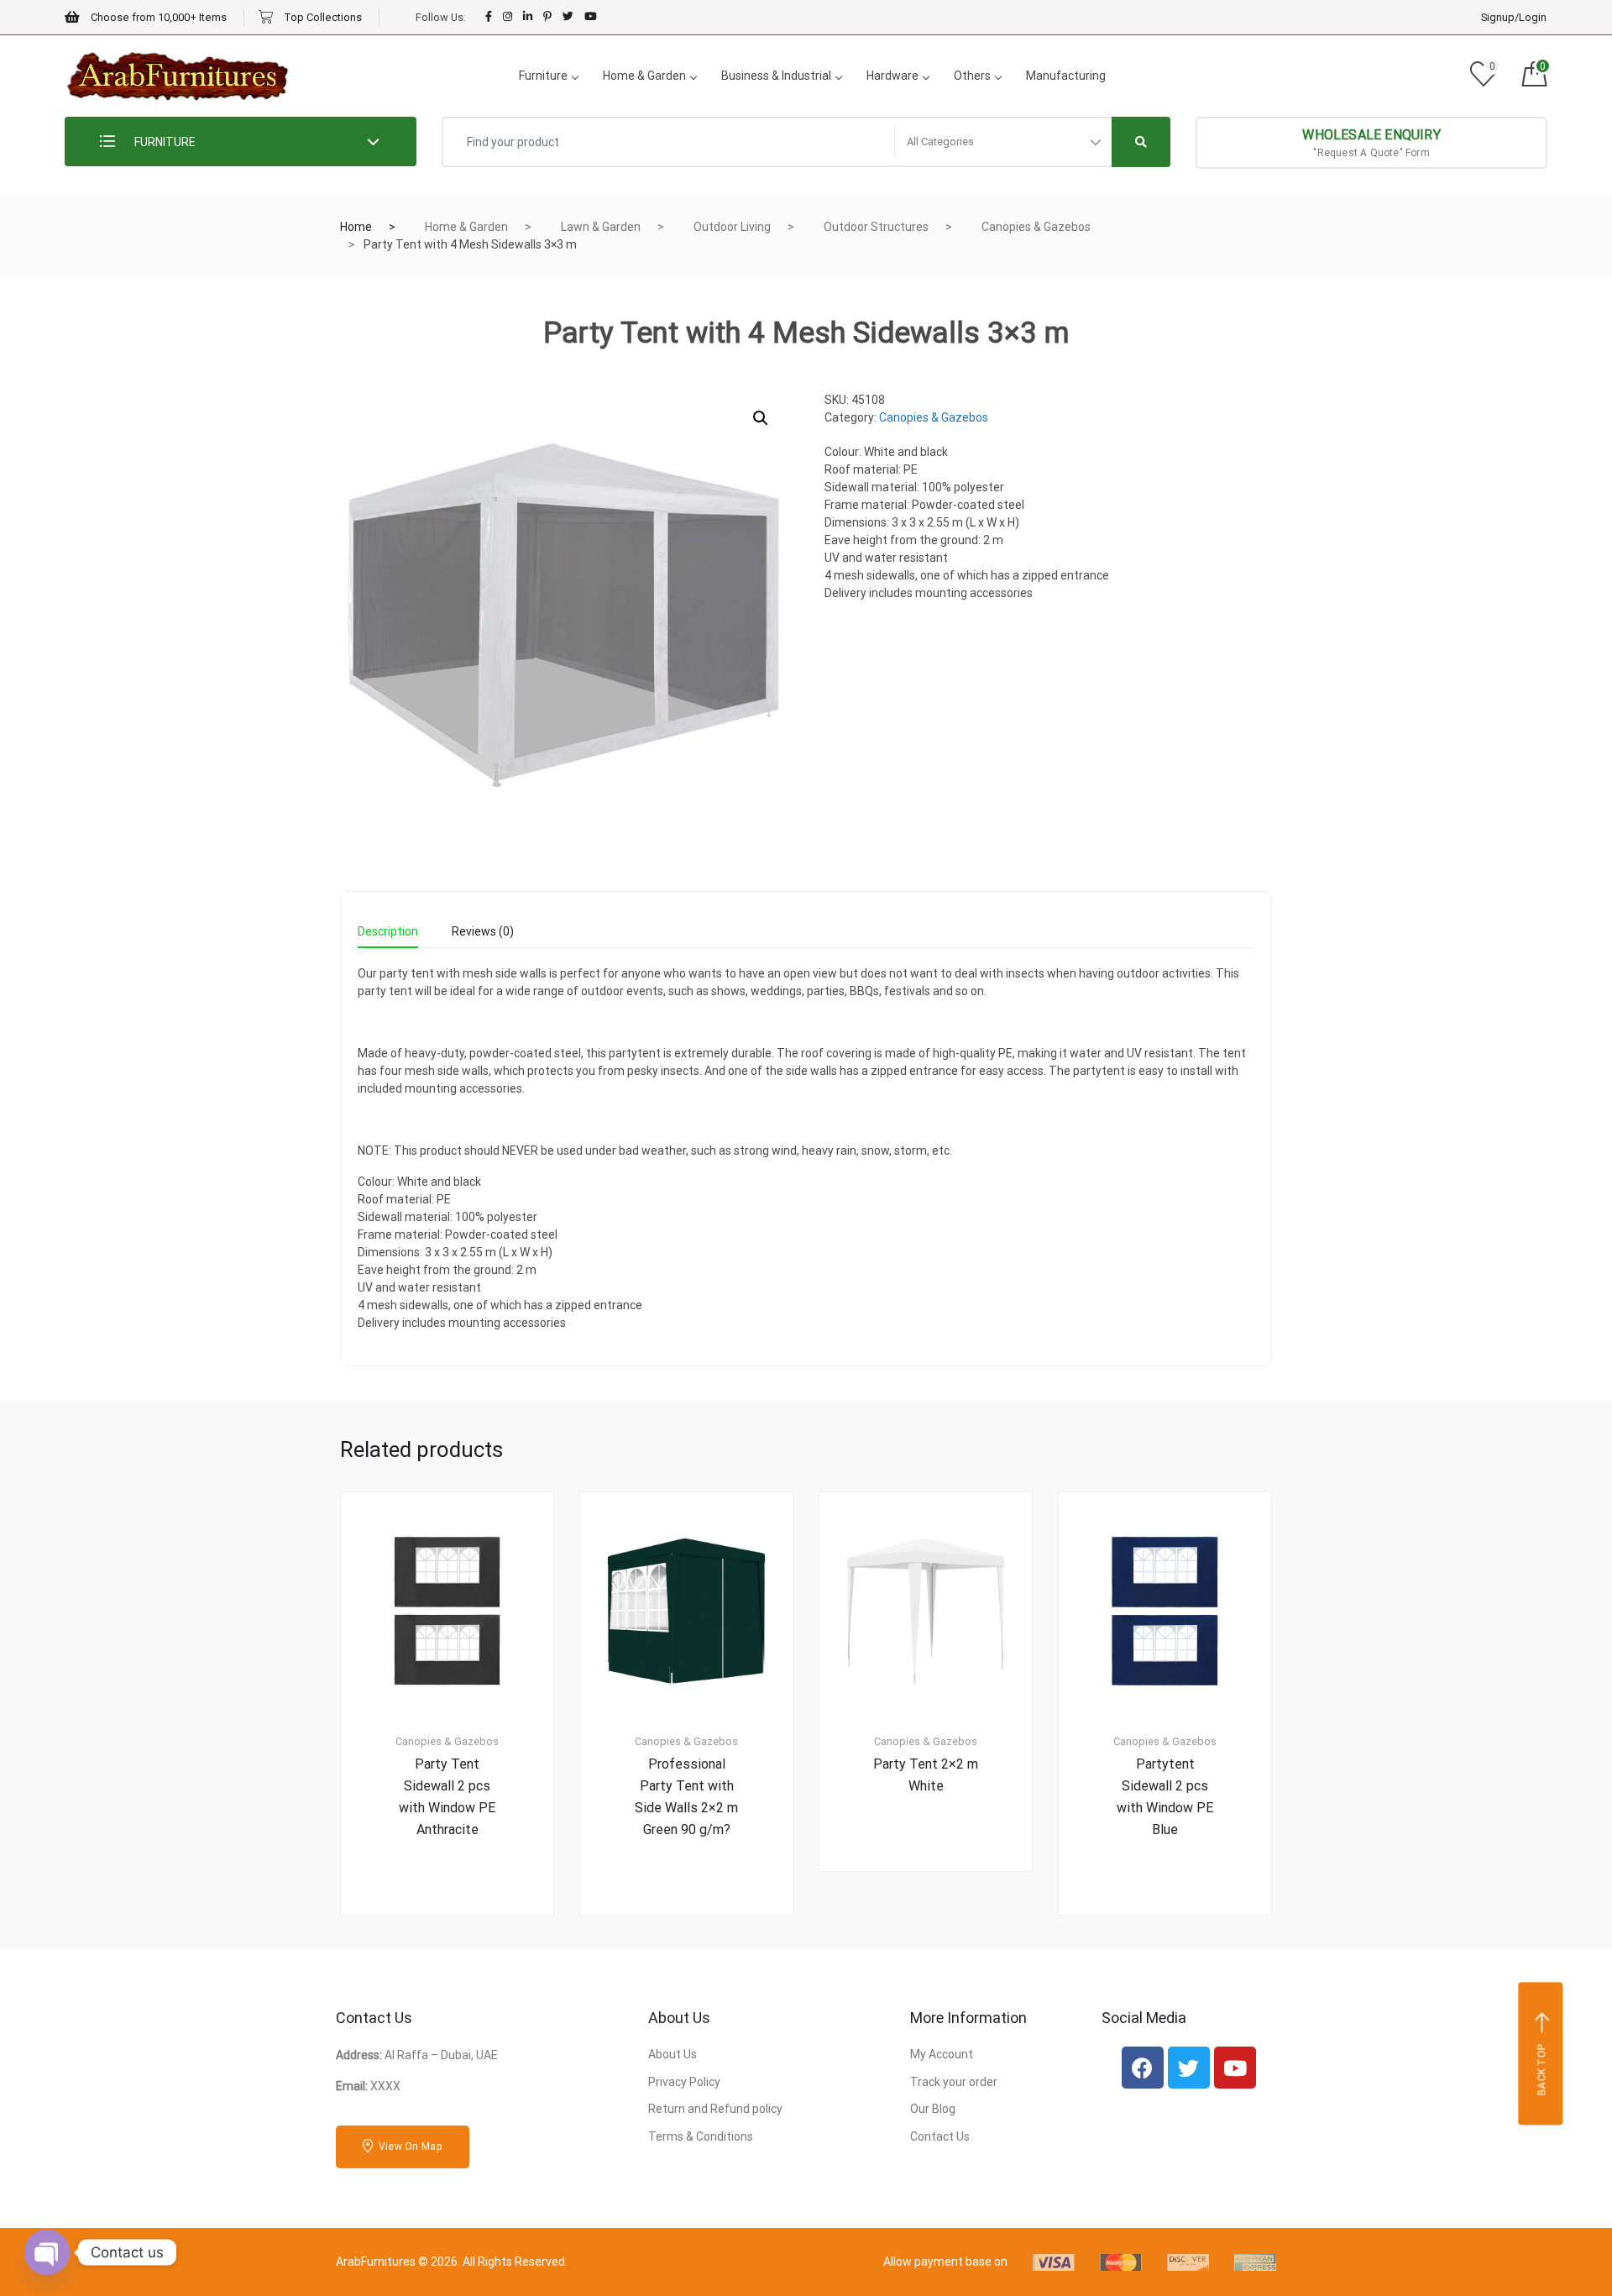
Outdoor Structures (876, 227)
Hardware (892, 76)
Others (972, 76)
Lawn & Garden (601, 227)
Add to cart (457, 1972)
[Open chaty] (47, 2252)
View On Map (409, 2147)
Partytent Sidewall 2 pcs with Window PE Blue (1165, 1797)
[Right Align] (1141, 142)
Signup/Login (1514, 17)
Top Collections (322, 17)
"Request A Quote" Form (1371, 143)
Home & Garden (644, 76)
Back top (1542, 2070)
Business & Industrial (776, 76)
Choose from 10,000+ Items (157, 17)
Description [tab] (388, 932)
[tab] (388, 937)
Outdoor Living (732, 227)
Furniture (543, 76)
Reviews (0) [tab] (483, 932)
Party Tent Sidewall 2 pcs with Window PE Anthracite (447, 1797)
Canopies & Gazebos (1036, 227)
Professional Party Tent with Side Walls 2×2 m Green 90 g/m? (686, 1797)
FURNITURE (164, 142)
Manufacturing (1066, 76)
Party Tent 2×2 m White (926, 1775)
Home (356, 227)
